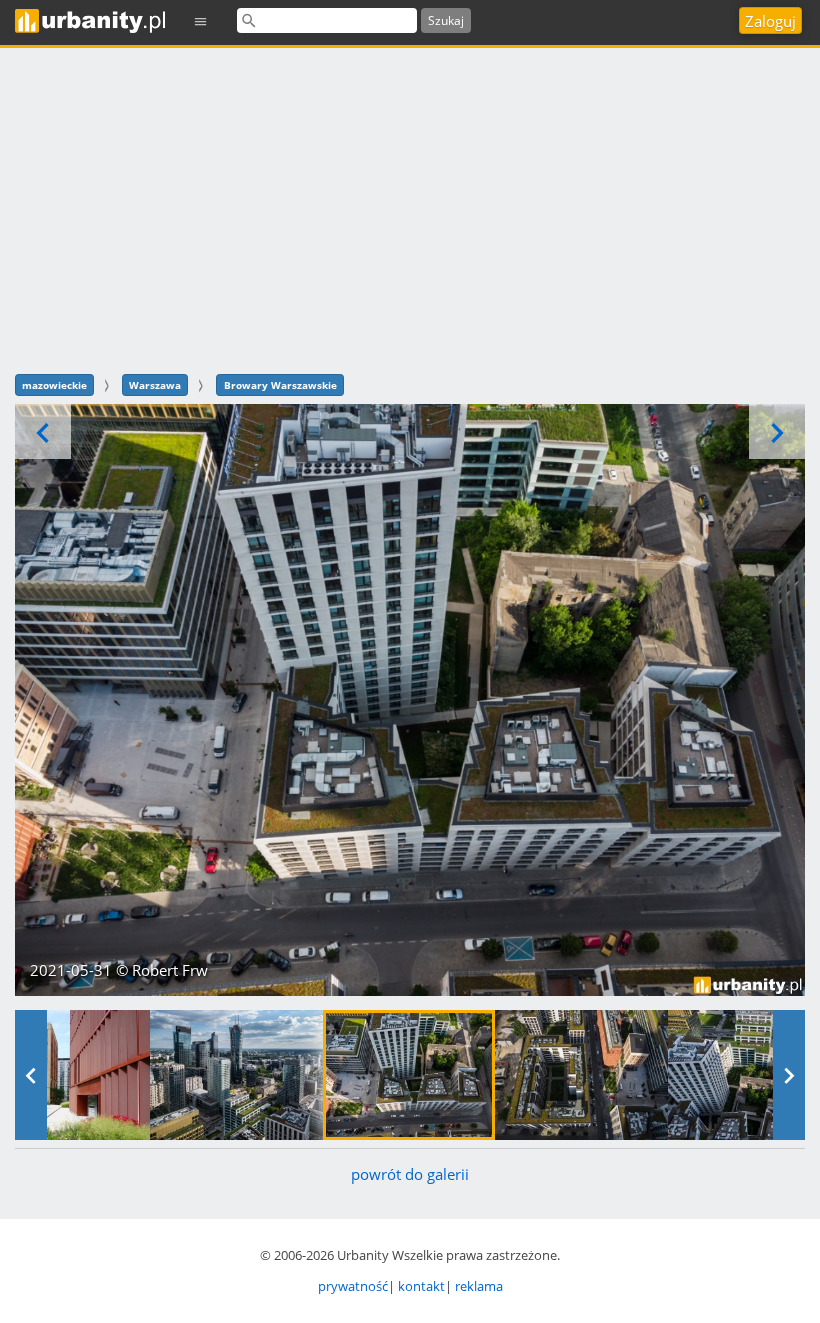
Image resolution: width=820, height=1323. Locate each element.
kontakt (421, 1286)
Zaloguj (770, 21)
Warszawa (155, 385)
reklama (479, 1286)
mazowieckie (54, 385)
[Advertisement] (410, 208)
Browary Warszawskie (280, 385)
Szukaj (446, 20)
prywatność (353, 1286)
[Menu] (201, 20)
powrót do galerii (410, 1174)
